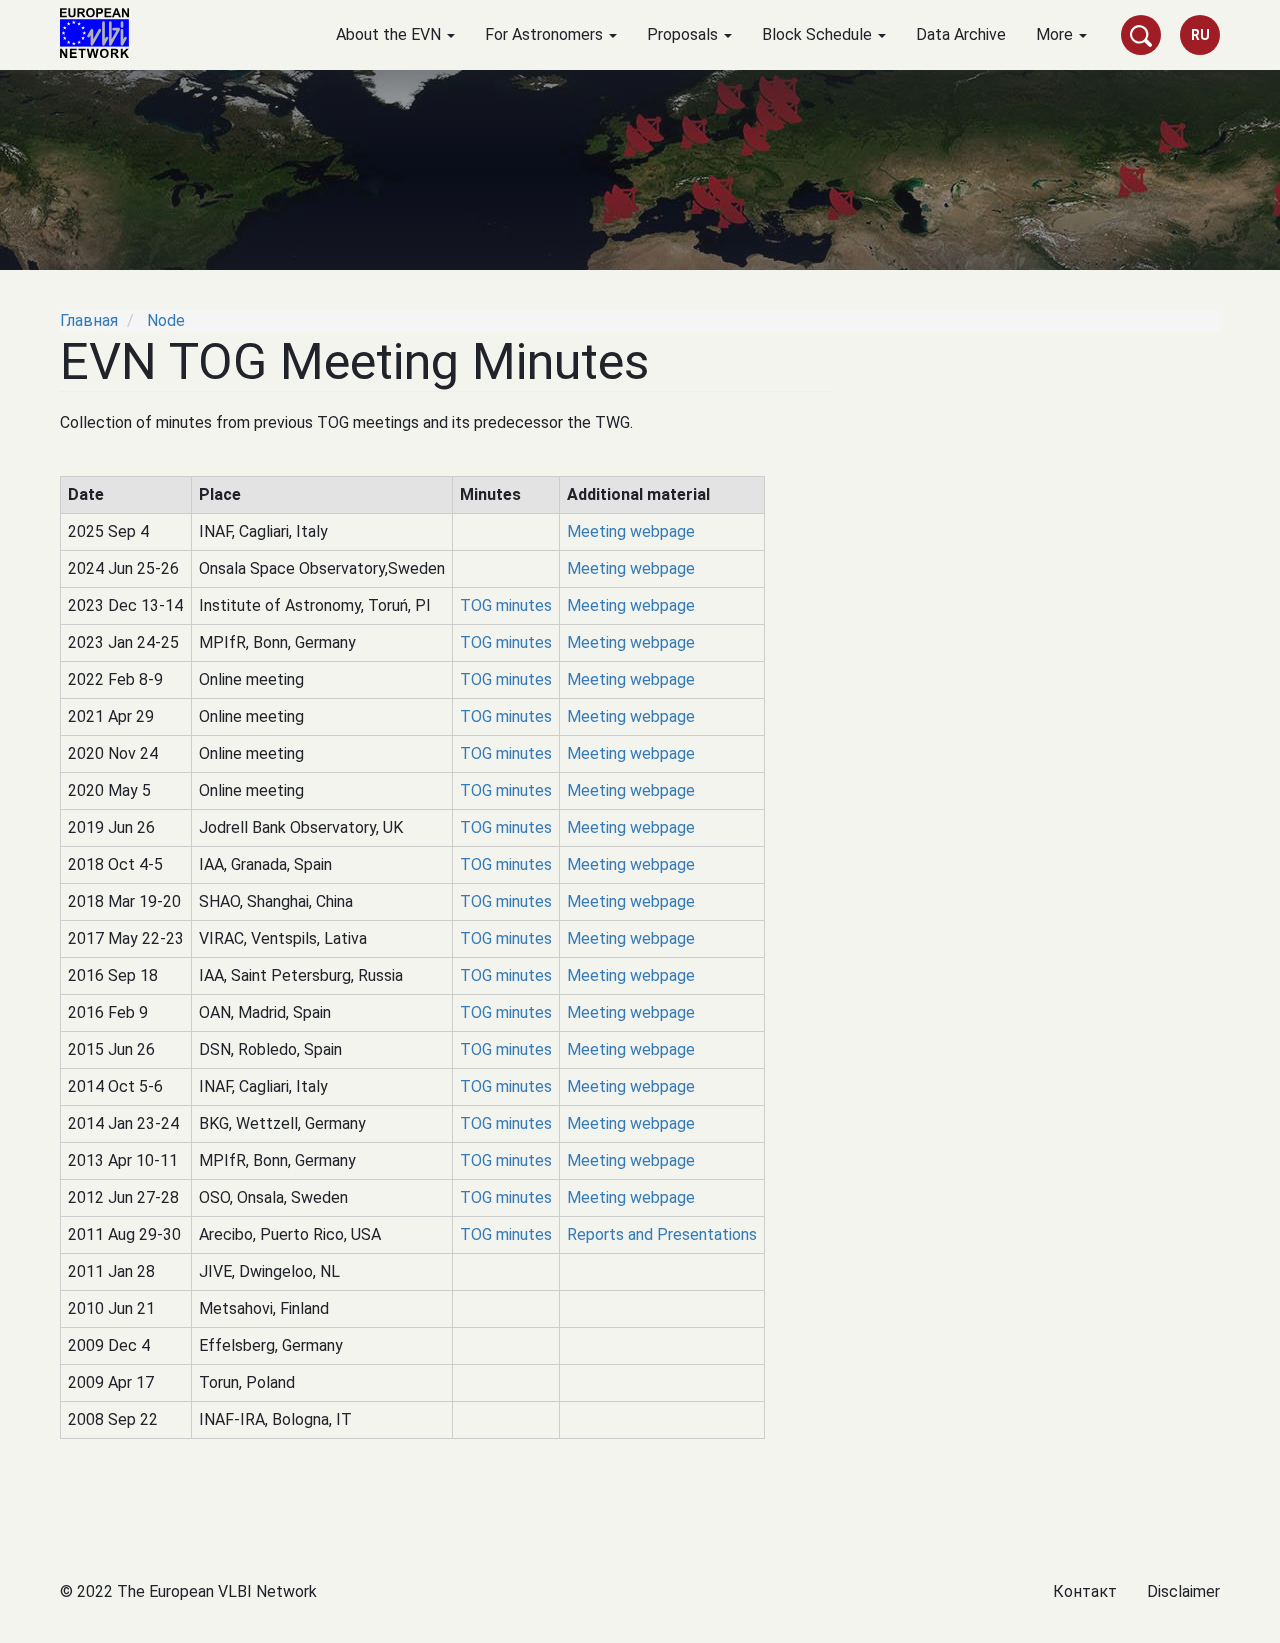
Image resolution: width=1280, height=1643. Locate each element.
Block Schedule (819, 34)
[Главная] (102, 33)
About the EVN (390, 34)
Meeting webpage (631, 531)
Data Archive (961, 34)
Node (166, 320)
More (1056, 34)
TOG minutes (506, 605)
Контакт (1085, 1591)
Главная (89, 320)
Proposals (684, 34)
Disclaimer (1183, 1591)
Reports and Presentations (662, 1234)
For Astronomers (546, 34)
